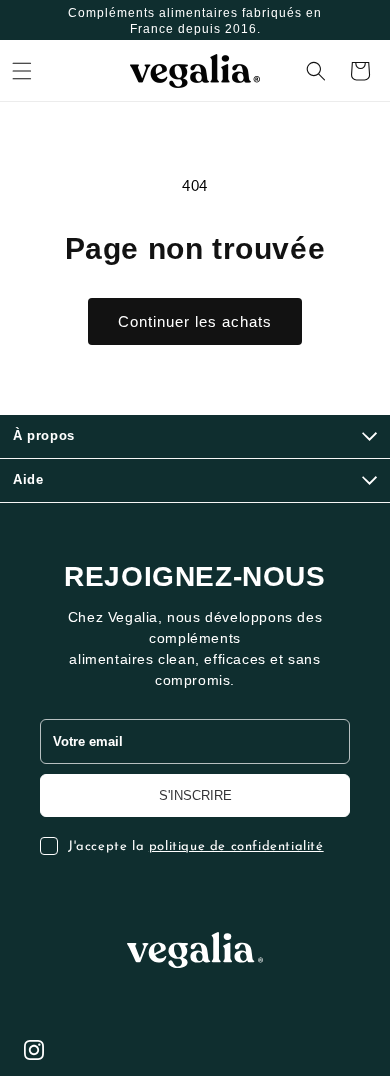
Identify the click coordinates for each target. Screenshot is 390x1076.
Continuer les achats (195, 321)
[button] (22, 71)
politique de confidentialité (236, 846)
